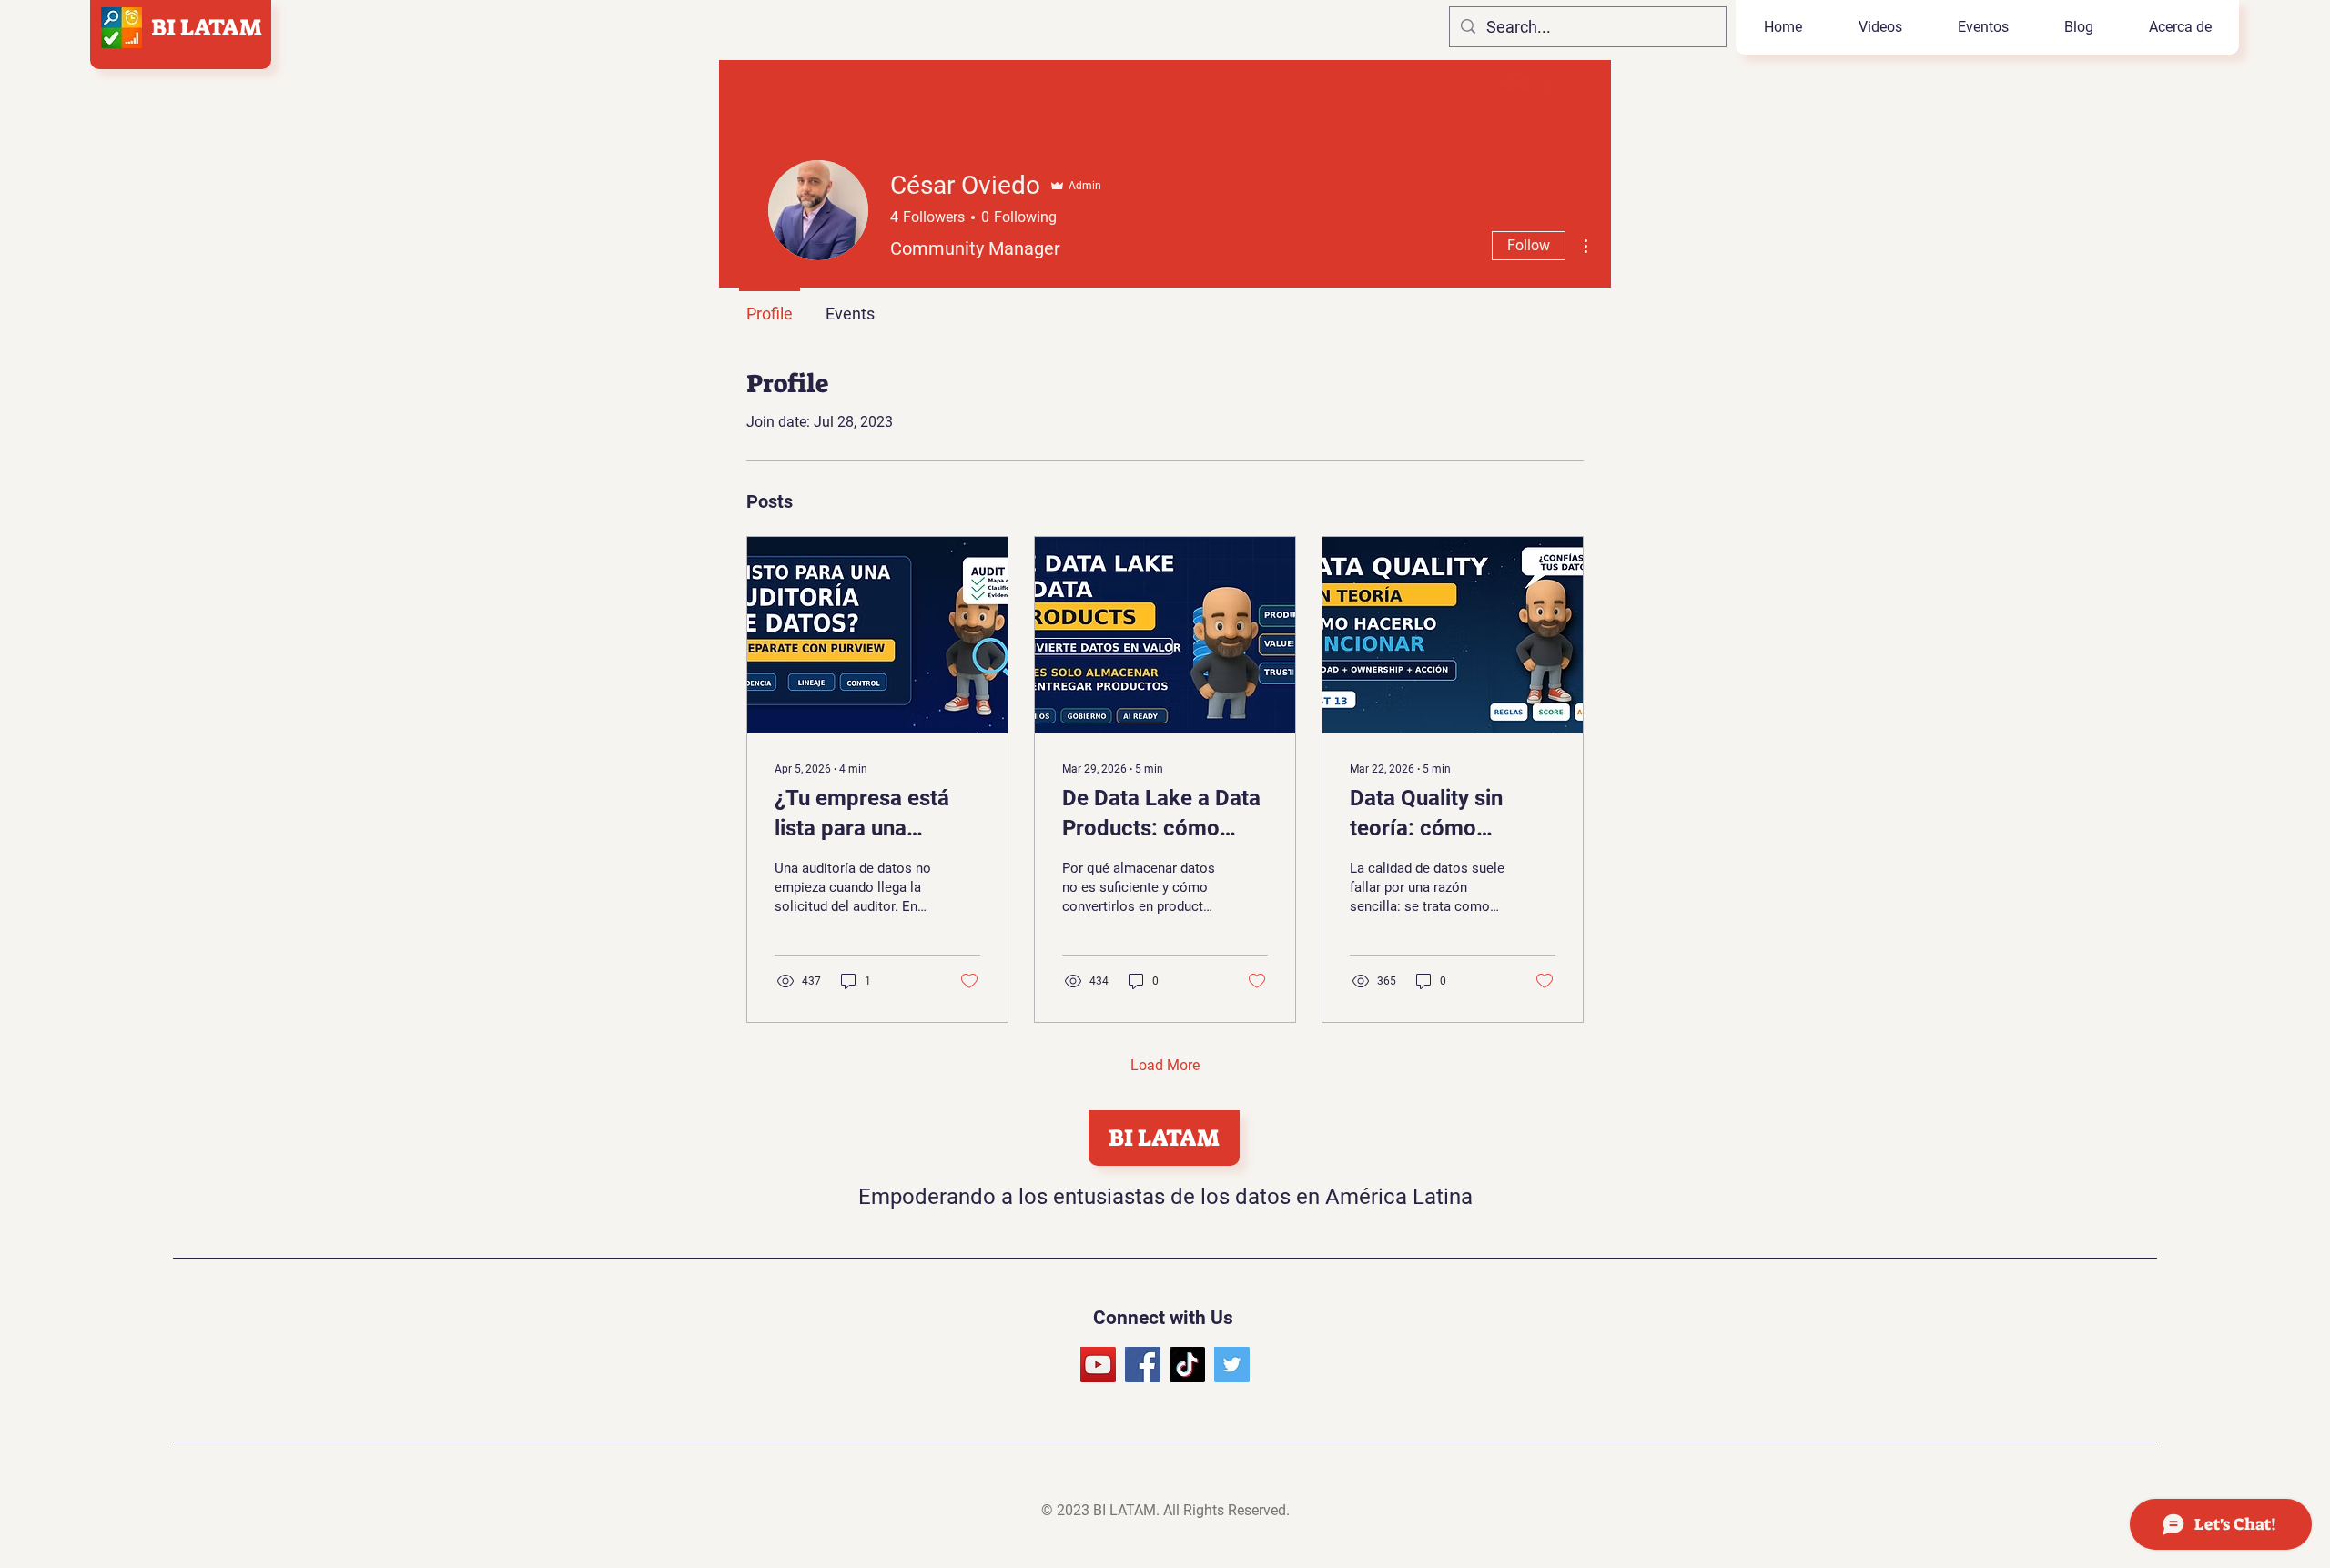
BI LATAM (207, 27)
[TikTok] (1187, 1365)
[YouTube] (1098, 1365)
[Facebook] (1143, 1365)
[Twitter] (1232, 1365)
